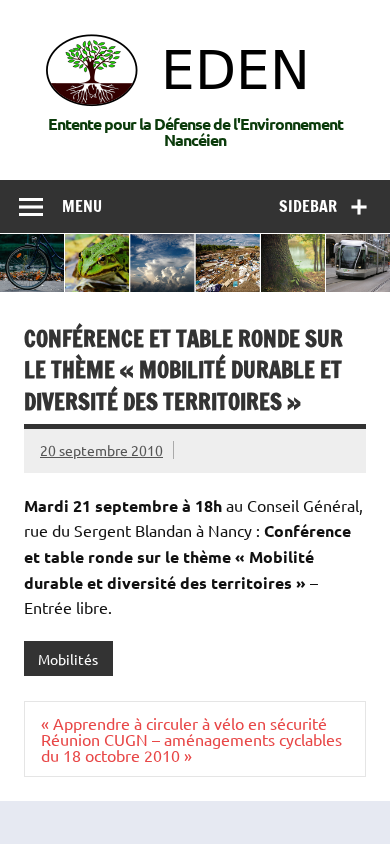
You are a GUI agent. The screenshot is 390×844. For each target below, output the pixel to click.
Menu (82, 206)
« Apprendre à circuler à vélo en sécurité (184, 723)
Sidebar (308, 206)
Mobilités (68, 659)
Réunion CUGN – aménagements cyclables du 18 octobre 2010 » (191, 747)
